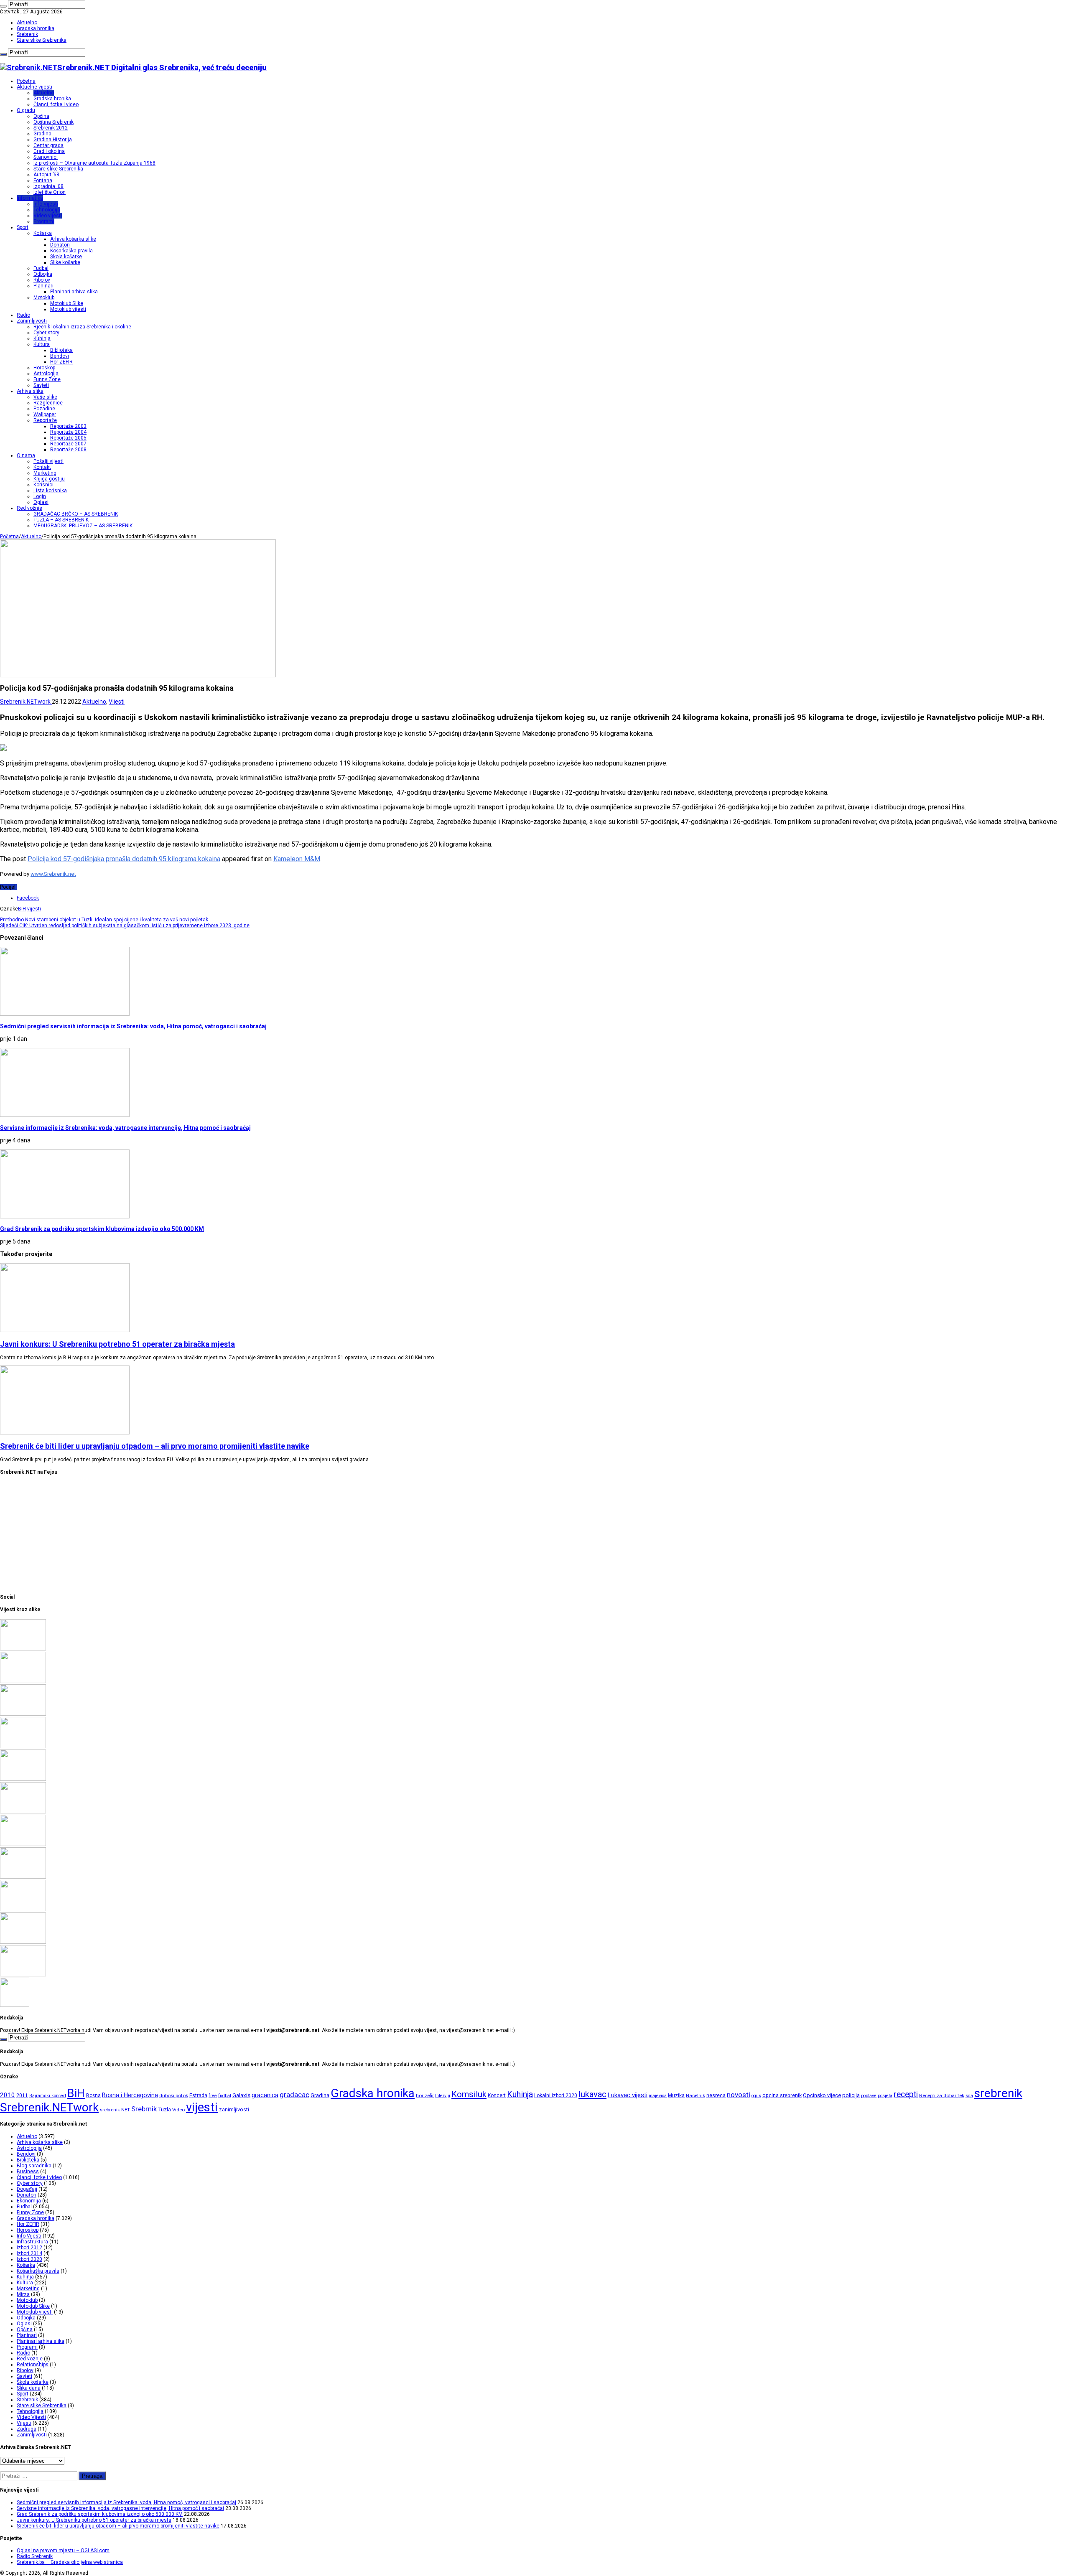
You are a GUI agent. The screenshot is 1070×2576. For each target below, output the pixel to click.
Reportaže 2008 (68, 450)
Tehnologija (47, 210)
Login (40, 496)
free (213, 2096)
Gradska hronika (36, 28)
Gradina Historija (53, 140)
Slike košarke (65, 262)
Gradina (42, 134)
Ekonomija (29, 2201)
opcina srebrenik (782, 2095)
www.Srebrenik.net (53, 874)
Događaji (27, 2189)
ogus (756, 2096)
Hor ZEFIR (61, 362)
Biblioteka (61, 350)
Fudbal (41, 268)
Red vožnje (29, 508)
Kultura (42, 344)
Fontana (43, 181)
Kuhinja (42, 338)
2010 (8, 2095)
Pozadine (44, 409)
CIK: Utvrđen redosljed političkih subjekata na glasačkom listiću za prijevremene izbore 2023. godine (125, 926)
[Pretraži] (3, 6)
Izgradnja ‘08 (48, 186)
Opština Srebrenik (53, 122)
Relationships (33, 2365)
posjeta (885, 2096)
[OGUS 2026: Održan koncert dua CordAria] (23, 1910)
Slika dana (29, 2388)
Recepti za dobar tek (942, 2095)
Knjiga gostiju (49, 479)
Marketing (45, 473)
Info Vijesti (46, 204)
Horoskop (44, 368)
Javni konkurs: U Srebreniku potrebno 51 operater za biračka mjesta (117, 1344)
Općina (41, 116)
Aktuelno (27, 23)
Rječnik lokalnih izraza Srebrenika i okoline (82, 327)
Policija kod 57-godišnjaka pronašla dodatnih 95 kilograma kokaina (124, 859)
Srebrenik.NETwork (26, 702)
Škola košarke (66, 257)
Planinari (43, 286)
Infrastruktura (32, 2242)
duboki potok (174, 2095)
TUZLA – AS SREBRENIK (61, 520)
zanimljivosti (234, 2109)
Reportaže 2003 (68, 426)
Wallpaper (45, 414)
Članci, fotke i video (56, 104)
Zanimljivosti (32, 321)
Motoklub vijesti (68, 309)
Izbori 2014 (29, 2253)
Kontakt (42, 467)
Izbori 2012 (29, 2248)
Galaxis (241, 2095)
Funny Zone (47, 379)
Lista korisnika (50, 491)
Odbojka (43, 274)
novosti (739, 2095)
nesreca (716, 2095)
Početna (26, 81)
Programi (44, 221)
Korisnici (43, 485)
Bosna (93, 2095)
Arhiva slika (30, 391)
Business (28, 2172)
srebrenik (998, 2093)
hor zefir (425, 2095)
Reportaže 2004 (68, 432)
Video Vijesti (31, 2417)
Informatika (30, 198)
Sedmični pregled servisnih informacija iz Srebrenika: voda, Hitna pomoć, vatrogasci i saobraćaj (133, 1026)
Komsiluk (469, 2094)
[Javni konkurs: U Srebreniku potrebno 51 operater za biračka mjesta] (23, 1747)
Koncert (497, 2095)
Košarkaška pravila (71, 251)
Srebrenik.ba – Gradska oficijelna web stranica (70, 2562)
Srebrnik (144, 2109)
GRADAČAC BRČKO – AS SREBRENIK (76, 514)
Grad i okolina (49, 151)
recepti (906, 2094)
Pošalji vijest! (48, 461)
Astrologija (46, 374)
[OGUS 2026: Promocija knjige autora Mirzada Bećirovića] (23, 1942)
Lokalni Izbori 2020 (556, 2095)
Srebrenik (27, 34)
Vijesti (117, 702)
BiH (22, 909)
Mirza (23, 2294)
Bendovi (60, 356)
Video (178, 2110)
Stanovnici (46, 157)
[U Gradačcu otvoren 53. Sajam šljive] (23, 1844)
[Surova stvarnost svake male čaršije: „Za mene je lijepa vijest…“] (15, 2005)
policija (851, 2095)
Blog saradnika (34, 2166)
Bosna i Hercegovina (130, 2095)
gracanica (265, 2095)
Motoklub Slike (67, 303)
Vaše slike (45, 397)
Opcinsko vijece (822, 2095)
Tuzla (164, 2109)
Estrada (198, 2095)
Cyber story (46, 333)
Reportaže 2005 (68, 438)
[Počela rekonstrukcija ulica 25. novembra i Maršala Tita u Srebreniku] (23, 1975)
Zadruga (27, 2429)
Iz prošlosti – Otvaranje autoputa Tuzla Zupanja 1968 (94, 163)
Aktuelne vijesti (34, 87)
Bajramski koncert (48, 2096)
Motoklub (44, 298)
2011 (22, 2095)
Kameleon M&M (297, 859)
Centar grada (48, 145)
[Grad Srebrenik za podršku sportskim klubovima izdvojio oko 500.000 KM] (23, 1714)
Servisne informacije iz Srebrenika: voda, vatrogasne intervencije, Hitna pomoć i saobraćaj (125, 1128)
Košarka (43, 233)
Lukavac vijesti (628, 2095)
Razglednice (48, 403)
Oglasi (41, 502)
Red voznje (30, 2359)
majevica (658, 2096)
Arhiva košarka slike (73, 239)
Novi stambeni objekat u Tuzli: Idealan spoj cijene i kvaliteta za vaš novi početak (104, 920)
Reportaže (45, 420)
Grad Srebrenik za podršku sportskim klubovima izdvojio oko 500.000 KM (102, 1229)
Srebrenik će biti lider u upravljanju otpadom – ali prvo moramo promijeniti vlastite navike (155, 1446)
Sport (23, 227)
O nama (26, 455)
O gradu (26, 110)
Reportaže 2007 (68, 444)
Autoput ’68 (46, 175)
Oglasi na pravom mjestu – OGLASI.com (63, 2551)
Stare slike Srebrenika (42, 40)
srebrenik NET (115, 2110)
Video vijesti (48, 216)
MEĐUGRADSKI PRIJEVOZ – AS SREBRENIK (83, 526)
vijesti (34, 909)
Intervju (443, 2096)
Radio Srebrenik (35, 2556)
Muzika (676, 2095)
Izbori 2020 (29, 2259)
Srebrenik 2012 (51, 128)
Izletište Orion (50, 192)
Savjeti (41, 385)
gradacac (294, 2095)
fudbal (225, 2096)
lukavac (592, 2094)
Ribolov (42, 280)
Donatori (60, 245)
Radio (23, 315)
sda (969, 2096)
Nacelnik (695, 2095)
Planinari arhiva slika (74, 292)
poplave (869, 2096)
